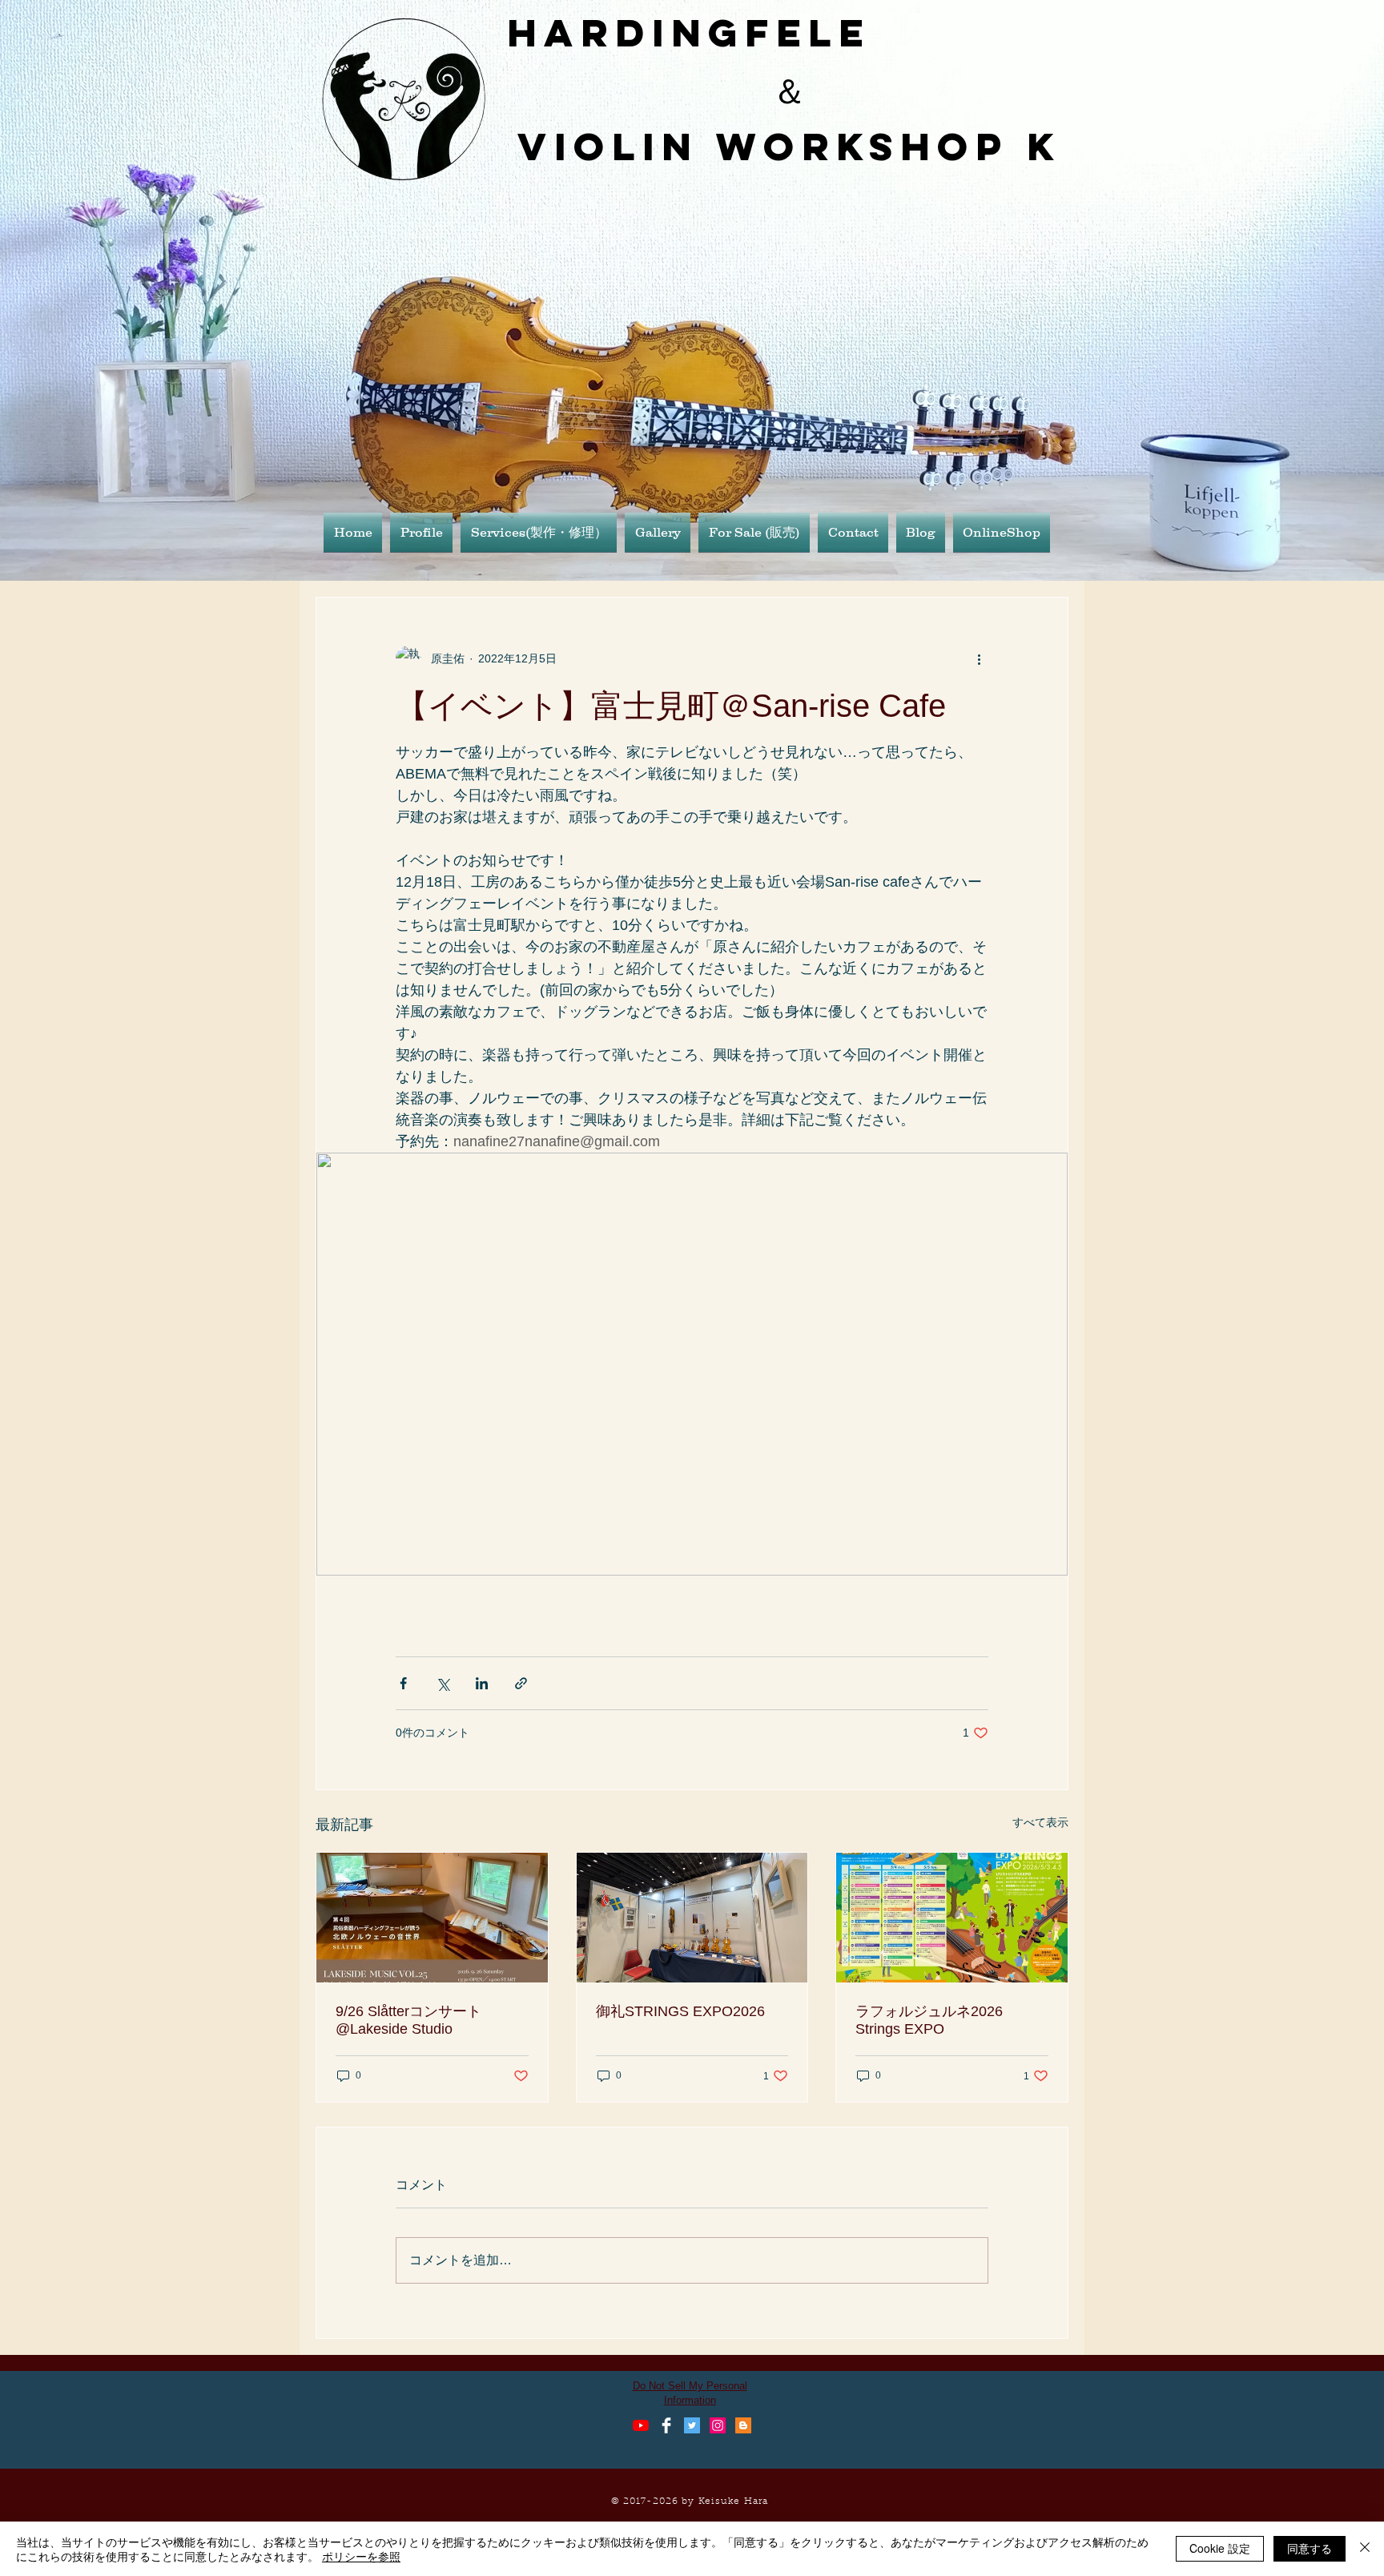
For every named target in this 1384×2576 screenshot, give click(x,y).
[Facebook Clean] (666, 2425)
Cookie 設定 (1220, 2548)
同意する (1310, 2548)
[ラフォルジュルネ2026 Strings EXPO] (952, 1918)
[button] (658, 532)
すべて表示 (1040, 1822)
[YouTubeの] (641, 2425)
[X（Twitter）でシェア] (443, 1683)
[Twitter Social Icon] (692, 2425)
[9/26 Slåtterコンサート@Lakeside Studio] (432, 1918)
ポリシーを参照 (361, 2556)
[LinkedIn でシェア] (482, 1683)
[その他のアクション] (979, 658)
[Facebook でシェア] (403, 1683)
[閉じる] (1365, 2549)
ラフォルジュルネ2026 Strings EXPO (936, 2020)
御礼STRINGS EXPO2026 (680, 2011)
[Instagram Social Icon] (718, 2425)
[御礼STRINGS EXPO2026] (692, 1918)
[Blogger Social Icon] (743, 2425)
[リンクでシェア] (521, 1683)
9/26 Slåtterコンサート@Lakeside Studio (408, 2020)
